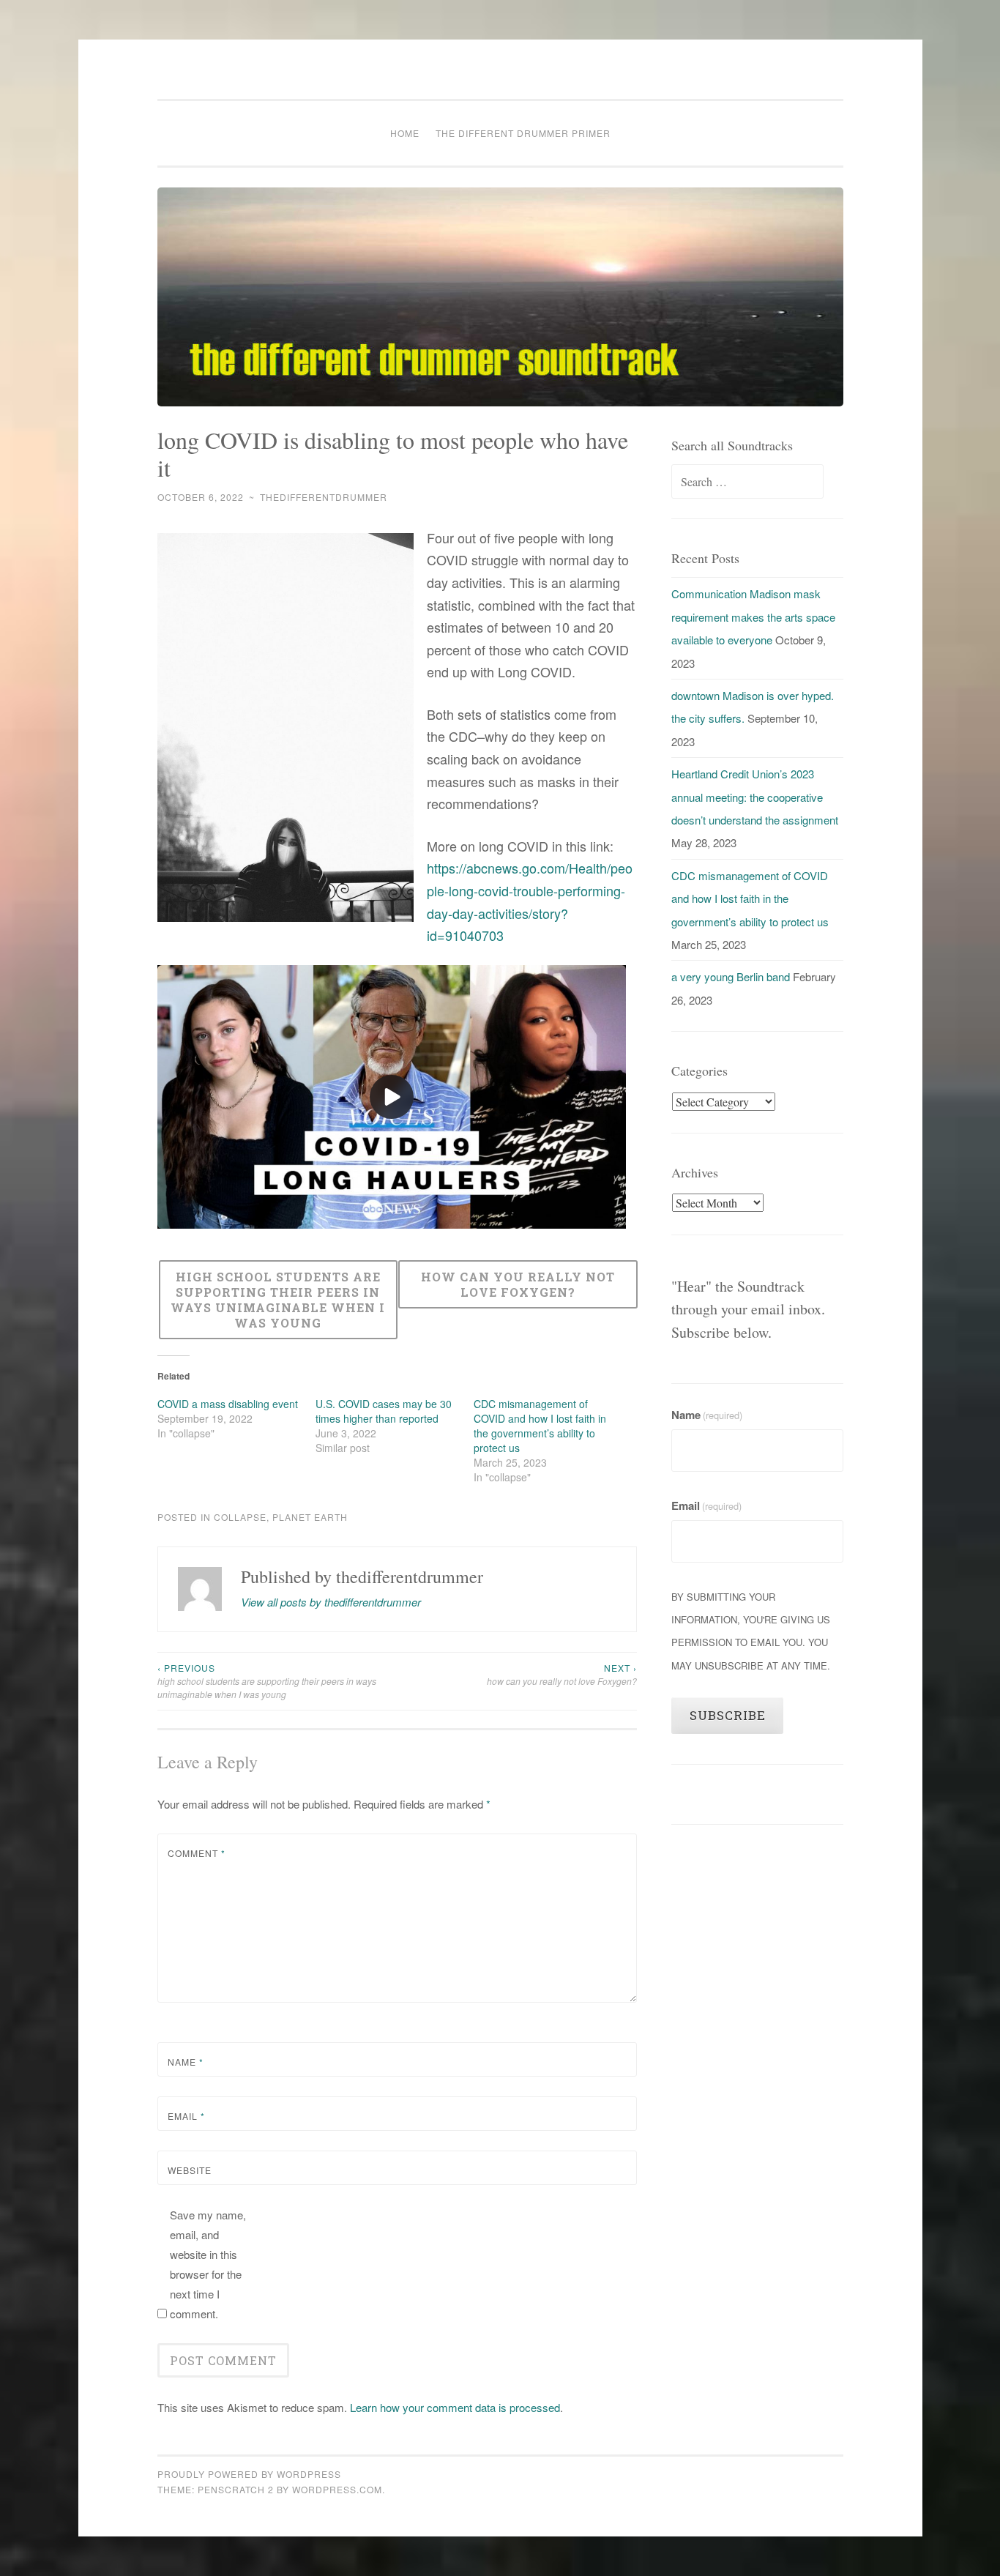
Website (190, 2170)
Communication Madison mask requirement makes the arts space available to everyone (753, 617)
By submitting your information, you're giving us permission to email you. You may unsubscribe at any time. (751, 1631)
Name (186, 2062)
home (405, 133)
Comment (197, 1853)
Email (186, 2116)
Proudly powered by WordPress (249, 2474)
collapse (240, 1517)
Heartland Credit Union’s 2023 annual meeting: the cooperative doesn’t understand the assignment (755, 797)
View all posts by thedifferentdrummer (331, 1602)
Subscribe (728, 1715)
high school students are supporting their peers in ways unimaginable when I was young (267, 1681)
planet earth (310, 1517)
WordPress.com (337, 2489)
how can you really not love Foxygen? (562, 1674)
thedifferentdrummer (324, 497)
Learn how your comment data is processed (455, 2407)
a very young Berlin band (731, 976)
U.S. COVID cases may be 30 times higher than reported (384, 1411)
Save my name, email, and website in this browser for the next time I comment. (208, 2264)
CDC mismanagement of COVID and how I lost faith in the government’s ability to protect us (540, 1426)
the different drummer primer (523, 133)
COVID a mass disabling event (228, 1404)
